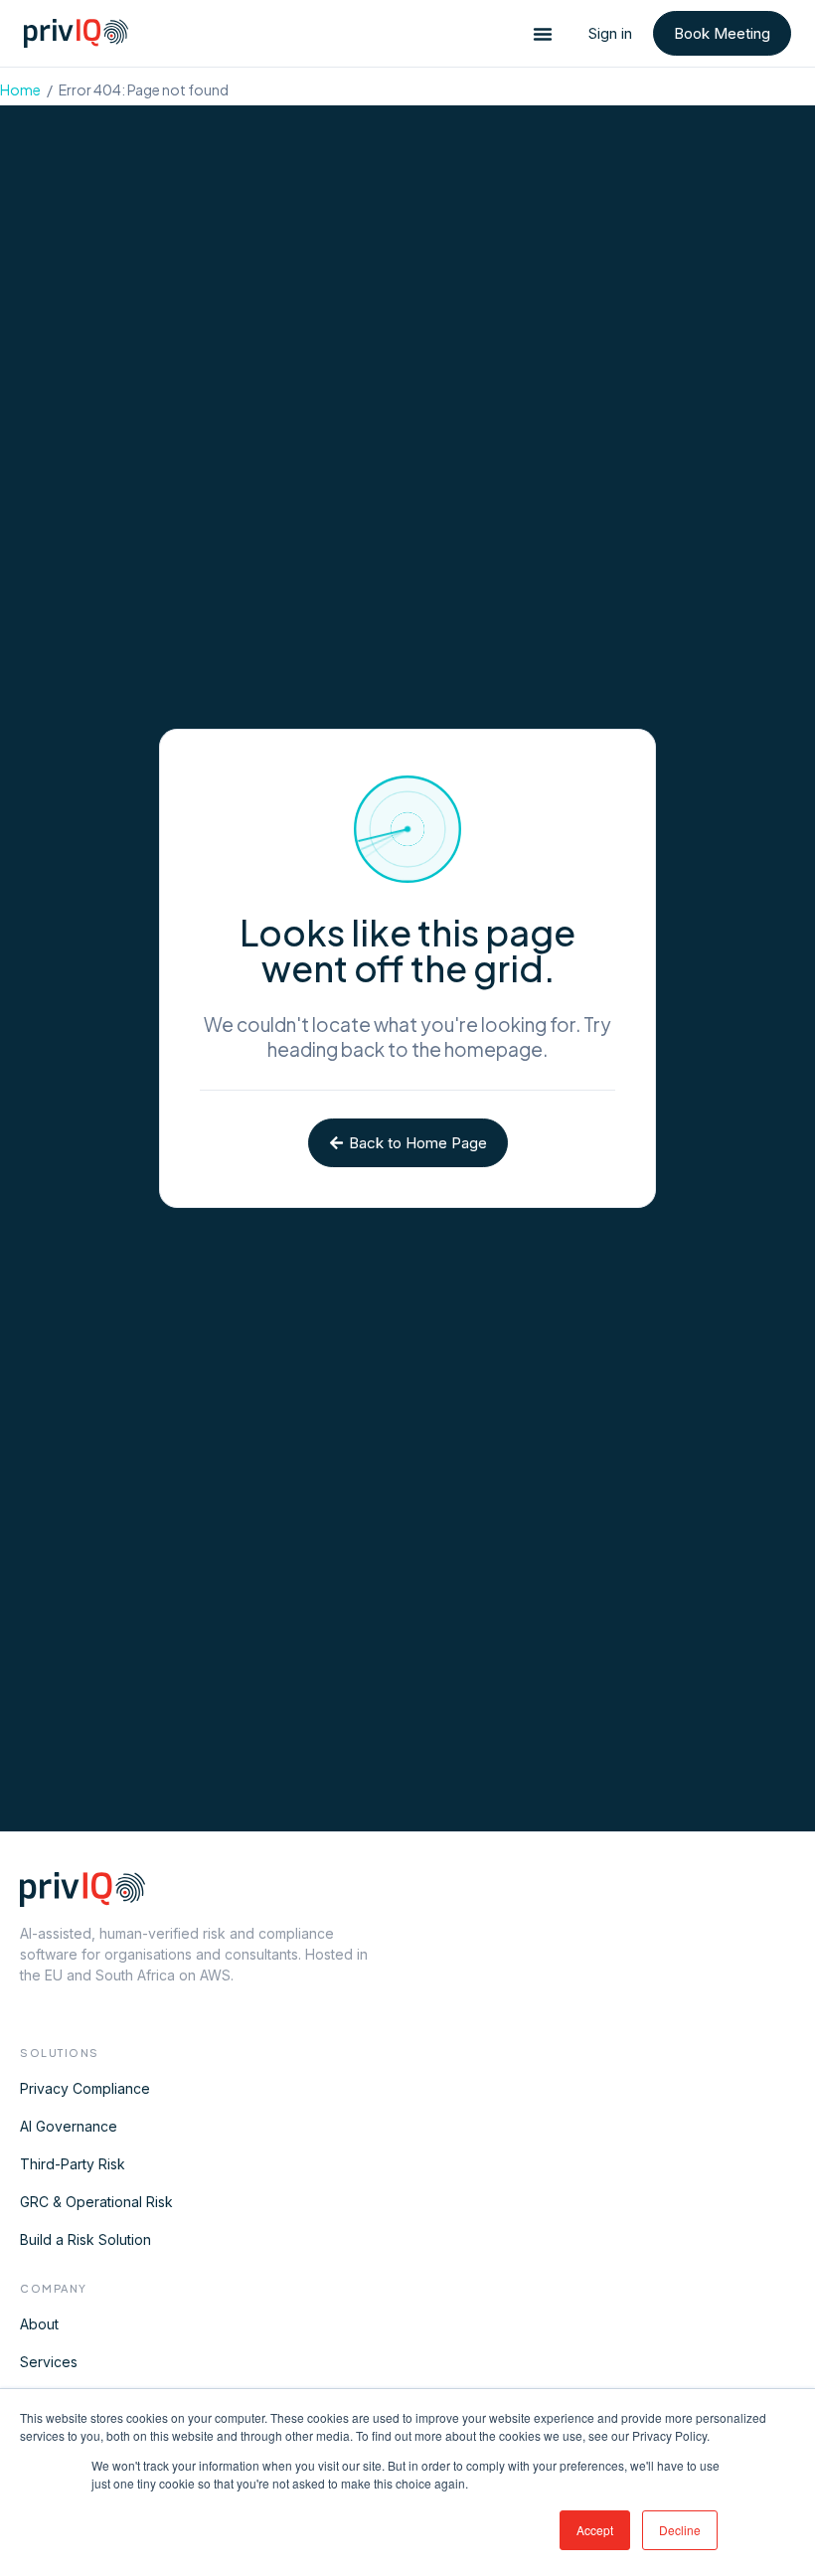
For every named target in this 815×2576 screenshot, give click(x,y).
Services (49, 2362)
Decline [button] (680, 2530)
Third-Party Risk (73, 2164)
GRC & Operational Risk (96, 2202)
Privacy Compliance (85, 2088)
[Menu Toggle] (543, 34)
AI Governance (69, 2126)
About (39, 2324)
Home (20, 89)
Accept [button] (595, 2530)
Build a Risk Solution (85, 2239)
